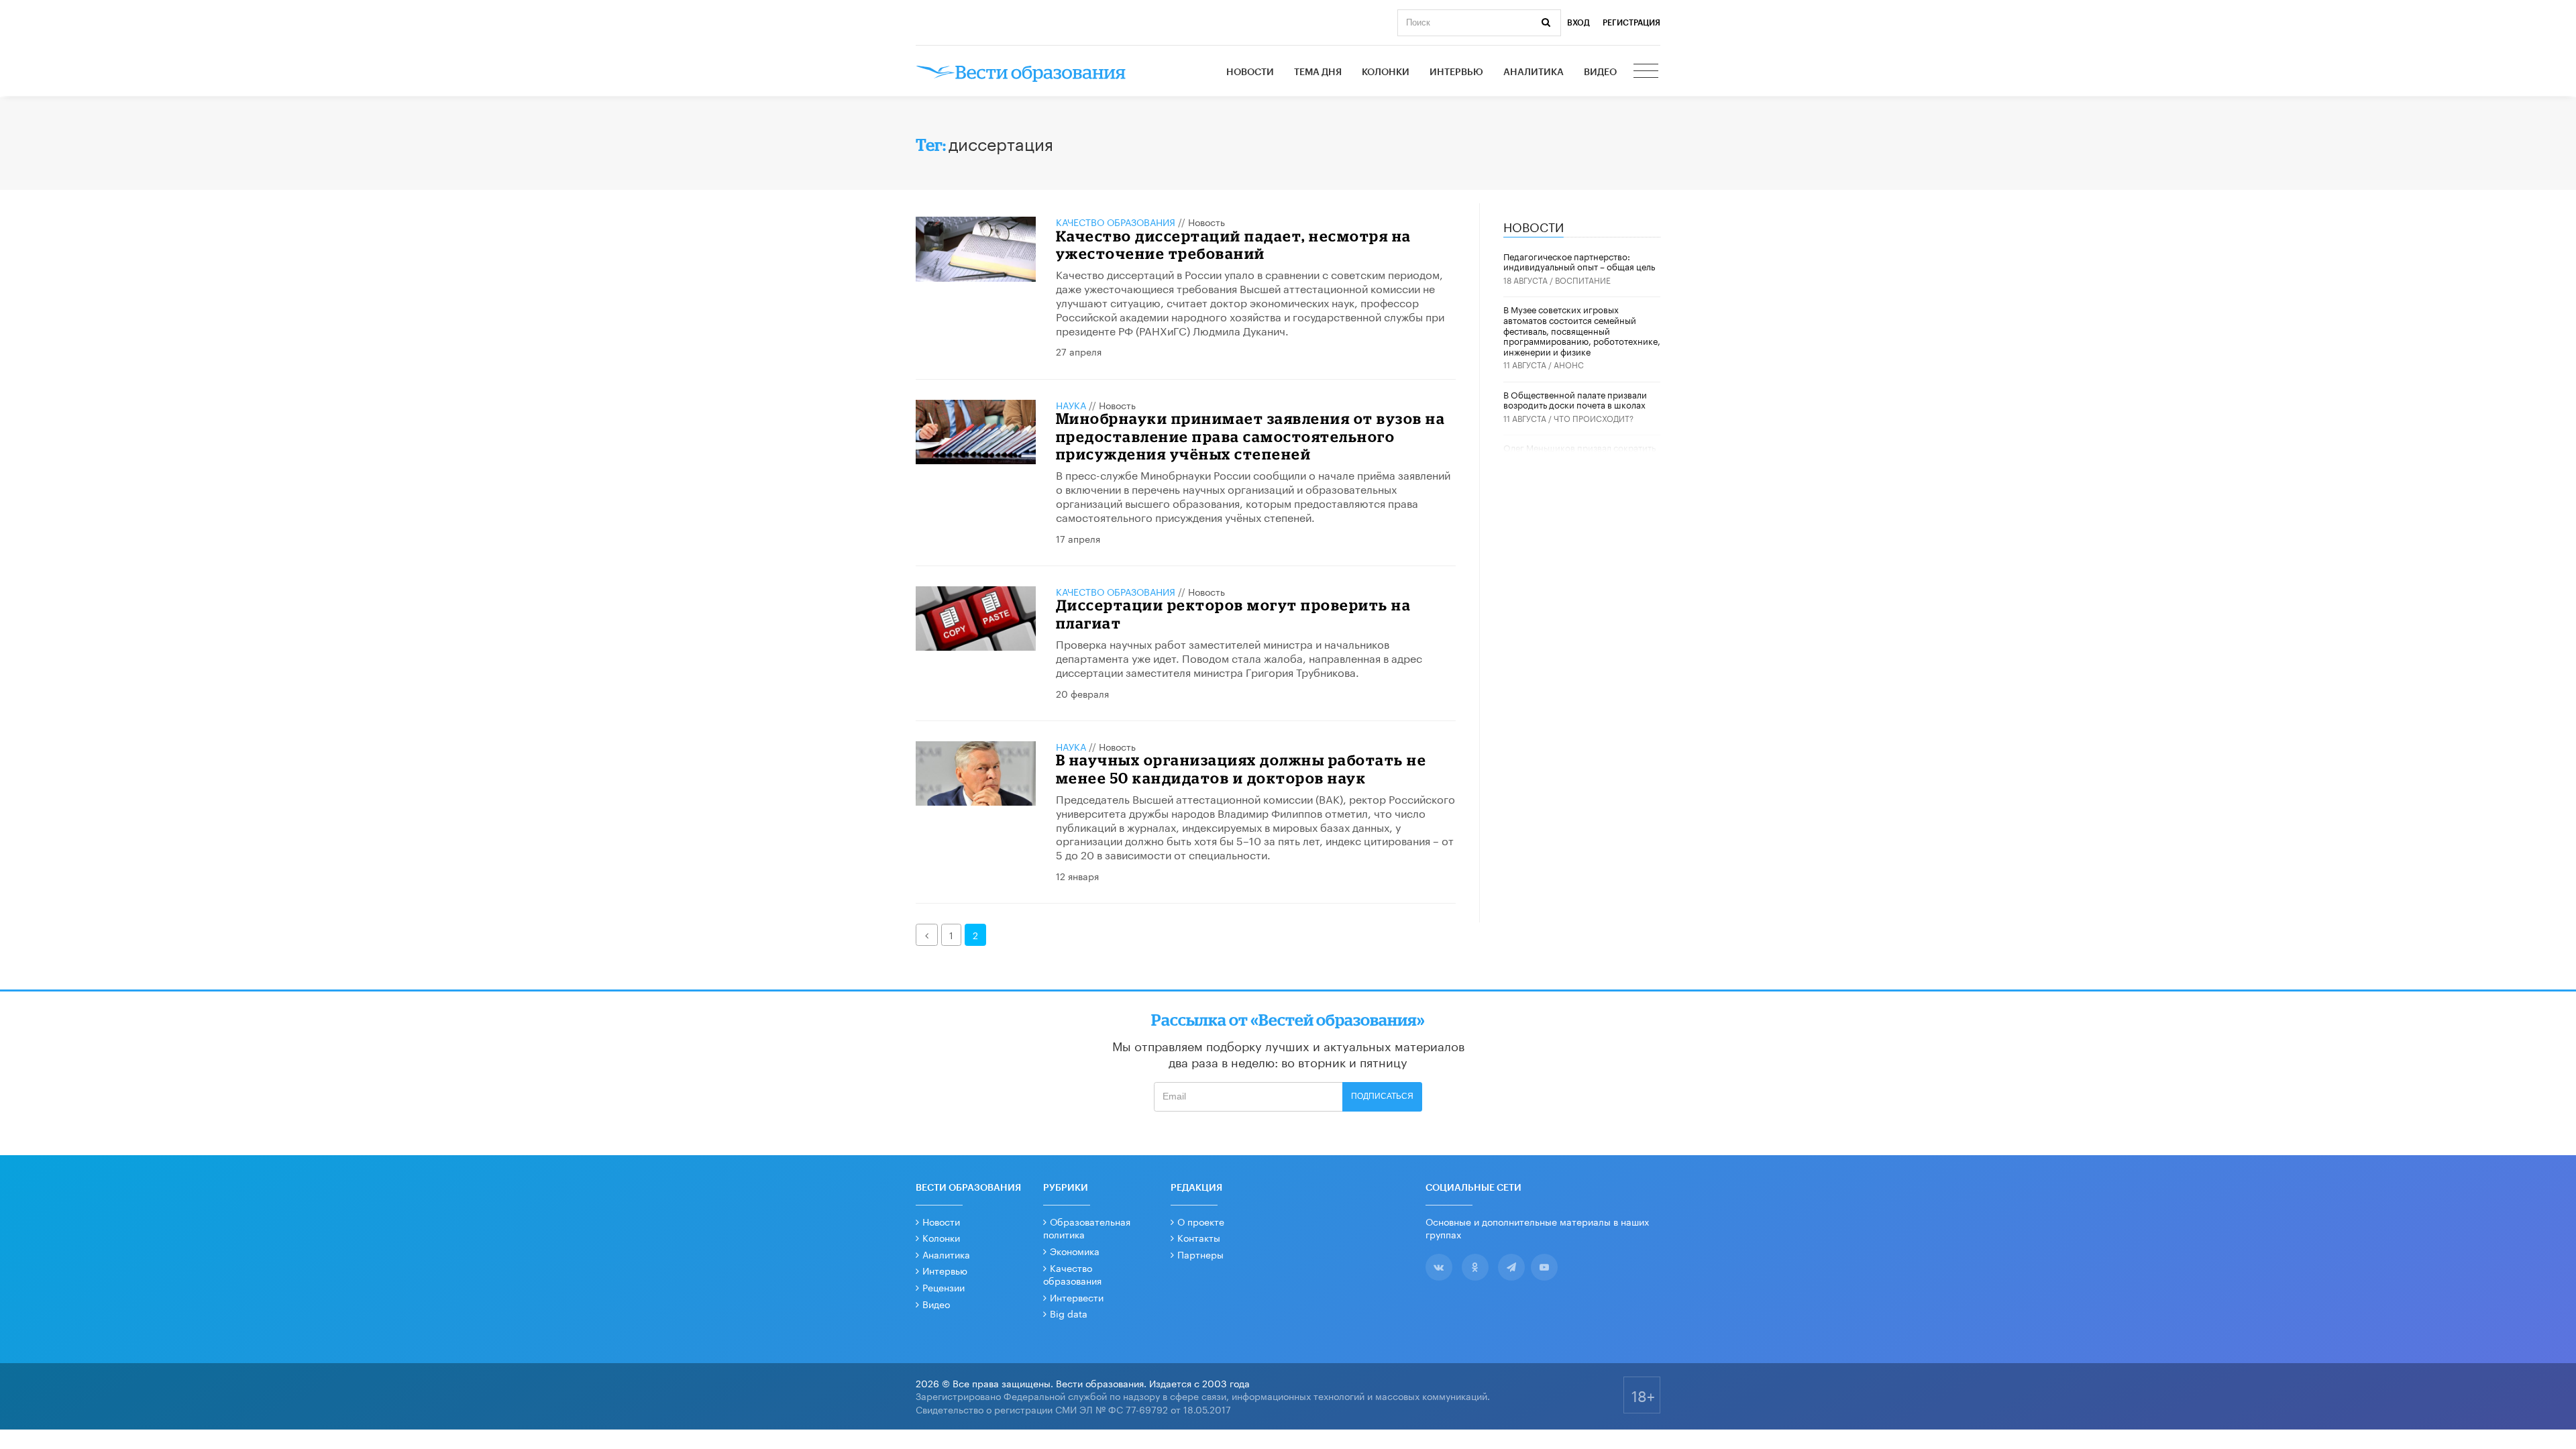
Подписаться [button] (1382, 1096)
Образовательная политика (1087, 1228)
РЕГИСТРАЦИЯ (1631, 23)
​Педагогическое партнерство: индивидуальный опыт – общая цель (1579, 261)
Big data (1069, 1313)
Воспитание (1583, 279)
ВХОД (1578, 23)
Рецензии (944, 1287)
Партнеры (1200, 1254)
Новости (1250, 72)
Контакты (1199, 1237)
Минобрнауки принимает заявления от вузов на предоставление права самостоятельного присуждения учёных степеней (1251, 436)
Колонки (1386, 72)
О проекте (1201, 1221)
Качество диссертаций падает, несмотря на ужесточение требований (1234, 245)
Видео (1600, 72)
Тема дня (1318, 72)
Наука (1071, 405)
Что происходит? (1594, 418)
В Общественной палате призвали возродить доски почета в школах (1575, 399)
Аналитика (1534, 72)
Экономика (1075, 1250)
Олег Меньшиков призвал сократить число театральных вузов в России (1579, 452)
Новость (1206, 221)
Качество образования (1116, 221)
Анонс (1569, 364)
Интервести (1077, 1297)
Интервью (1456, 72)
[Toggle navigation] (1647, 72)
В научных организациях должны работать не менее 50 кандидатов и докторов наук (1241, 768)
